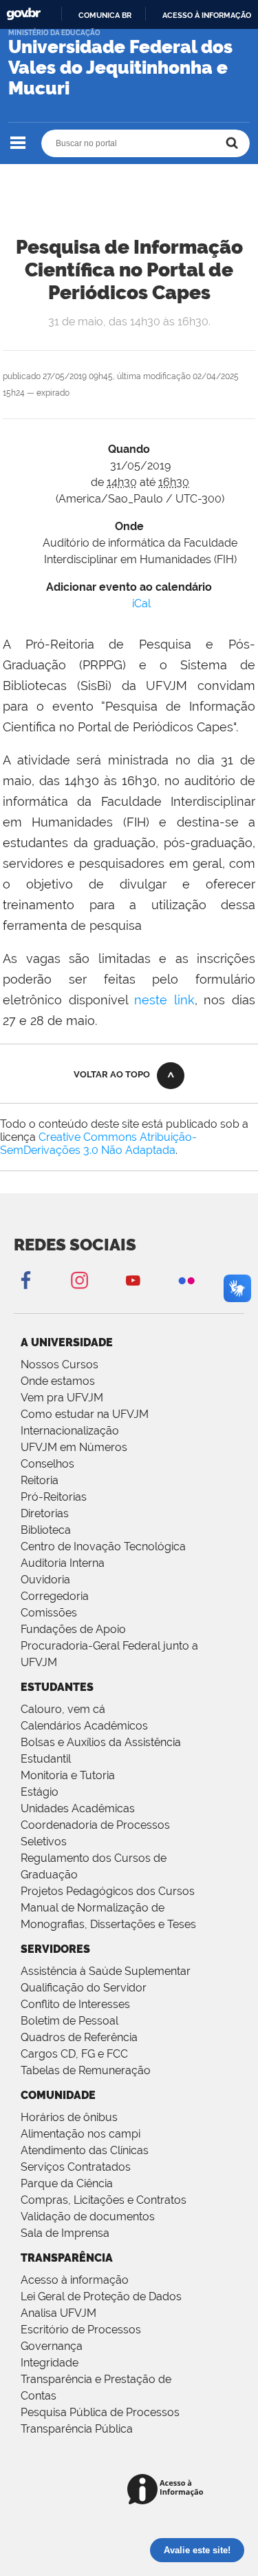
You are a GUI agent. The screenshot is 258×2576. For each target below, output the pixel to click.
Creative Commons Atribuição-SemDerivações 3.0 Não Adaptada (98, 1144)
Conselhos (47, 1464)
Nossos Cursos (60, 1365)
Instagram (79, 1280)
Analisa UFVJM (58, 2313)
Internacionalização (70, 1431)
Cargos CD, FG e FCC (74, 2054)
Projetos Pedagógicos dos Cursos (108, 1891)
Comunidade (58, 2095)
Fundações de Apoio (73, 1629)
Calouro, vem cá (63, 1709)
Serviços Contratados (76, 2167)
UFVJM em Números (74, 1447)
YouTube (133, 1280)
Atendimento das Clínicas (85, 2150)
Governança (52, 2346)
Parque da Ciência (67, 2183)
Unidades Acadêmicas (78, 1808)
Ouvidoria (45, 1580)
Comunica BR (105, 15)
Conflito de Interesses (75, 2004)
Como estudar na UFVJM (85, 1414)
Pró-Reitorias (54, 1497)
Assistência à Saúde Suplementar (106, 1971)
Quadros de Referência (79, 2037)
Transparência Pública (77, 2429)
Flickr (186, 1280)
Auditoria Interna (63, 1563)
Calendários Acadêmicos (84, 1726)
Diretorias (45, 1513)
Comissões (49, 1613)
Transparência (67, 2258)
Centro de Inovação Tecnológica (103, 1546)
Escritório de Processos (81, 2330)
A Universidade (67, 1342)
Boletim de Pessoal (69, 2021)
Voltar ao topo (112, 1074)
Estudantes (57, 1687)
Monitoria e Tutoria (68, 1775)
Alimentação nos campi (80, 2134)
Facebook (25, 1280)
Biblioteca (46, 1530)
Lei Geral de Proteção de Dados (101, 2296)
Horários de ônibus (69, 2117)
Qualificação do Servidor (84, 1988)
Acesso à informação (207, 15)
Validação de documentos (88, 2217)
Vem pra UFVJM (62, 1398)
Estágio (40, 1792)
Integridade (50, 2363)
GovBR (23, 14)
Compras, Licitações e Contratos (104, 2200)
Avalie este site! (197, 2550)
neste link (164, 1000)
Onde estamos (58, 1381)
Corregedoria (55, 1596)
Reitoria (40, 1480)
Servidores (55, 1949)
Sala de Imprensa (65, 2233)
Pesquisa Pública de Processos (100, 2412)
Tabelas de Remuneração (86, 2070)
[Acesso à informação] (168, 2490)
